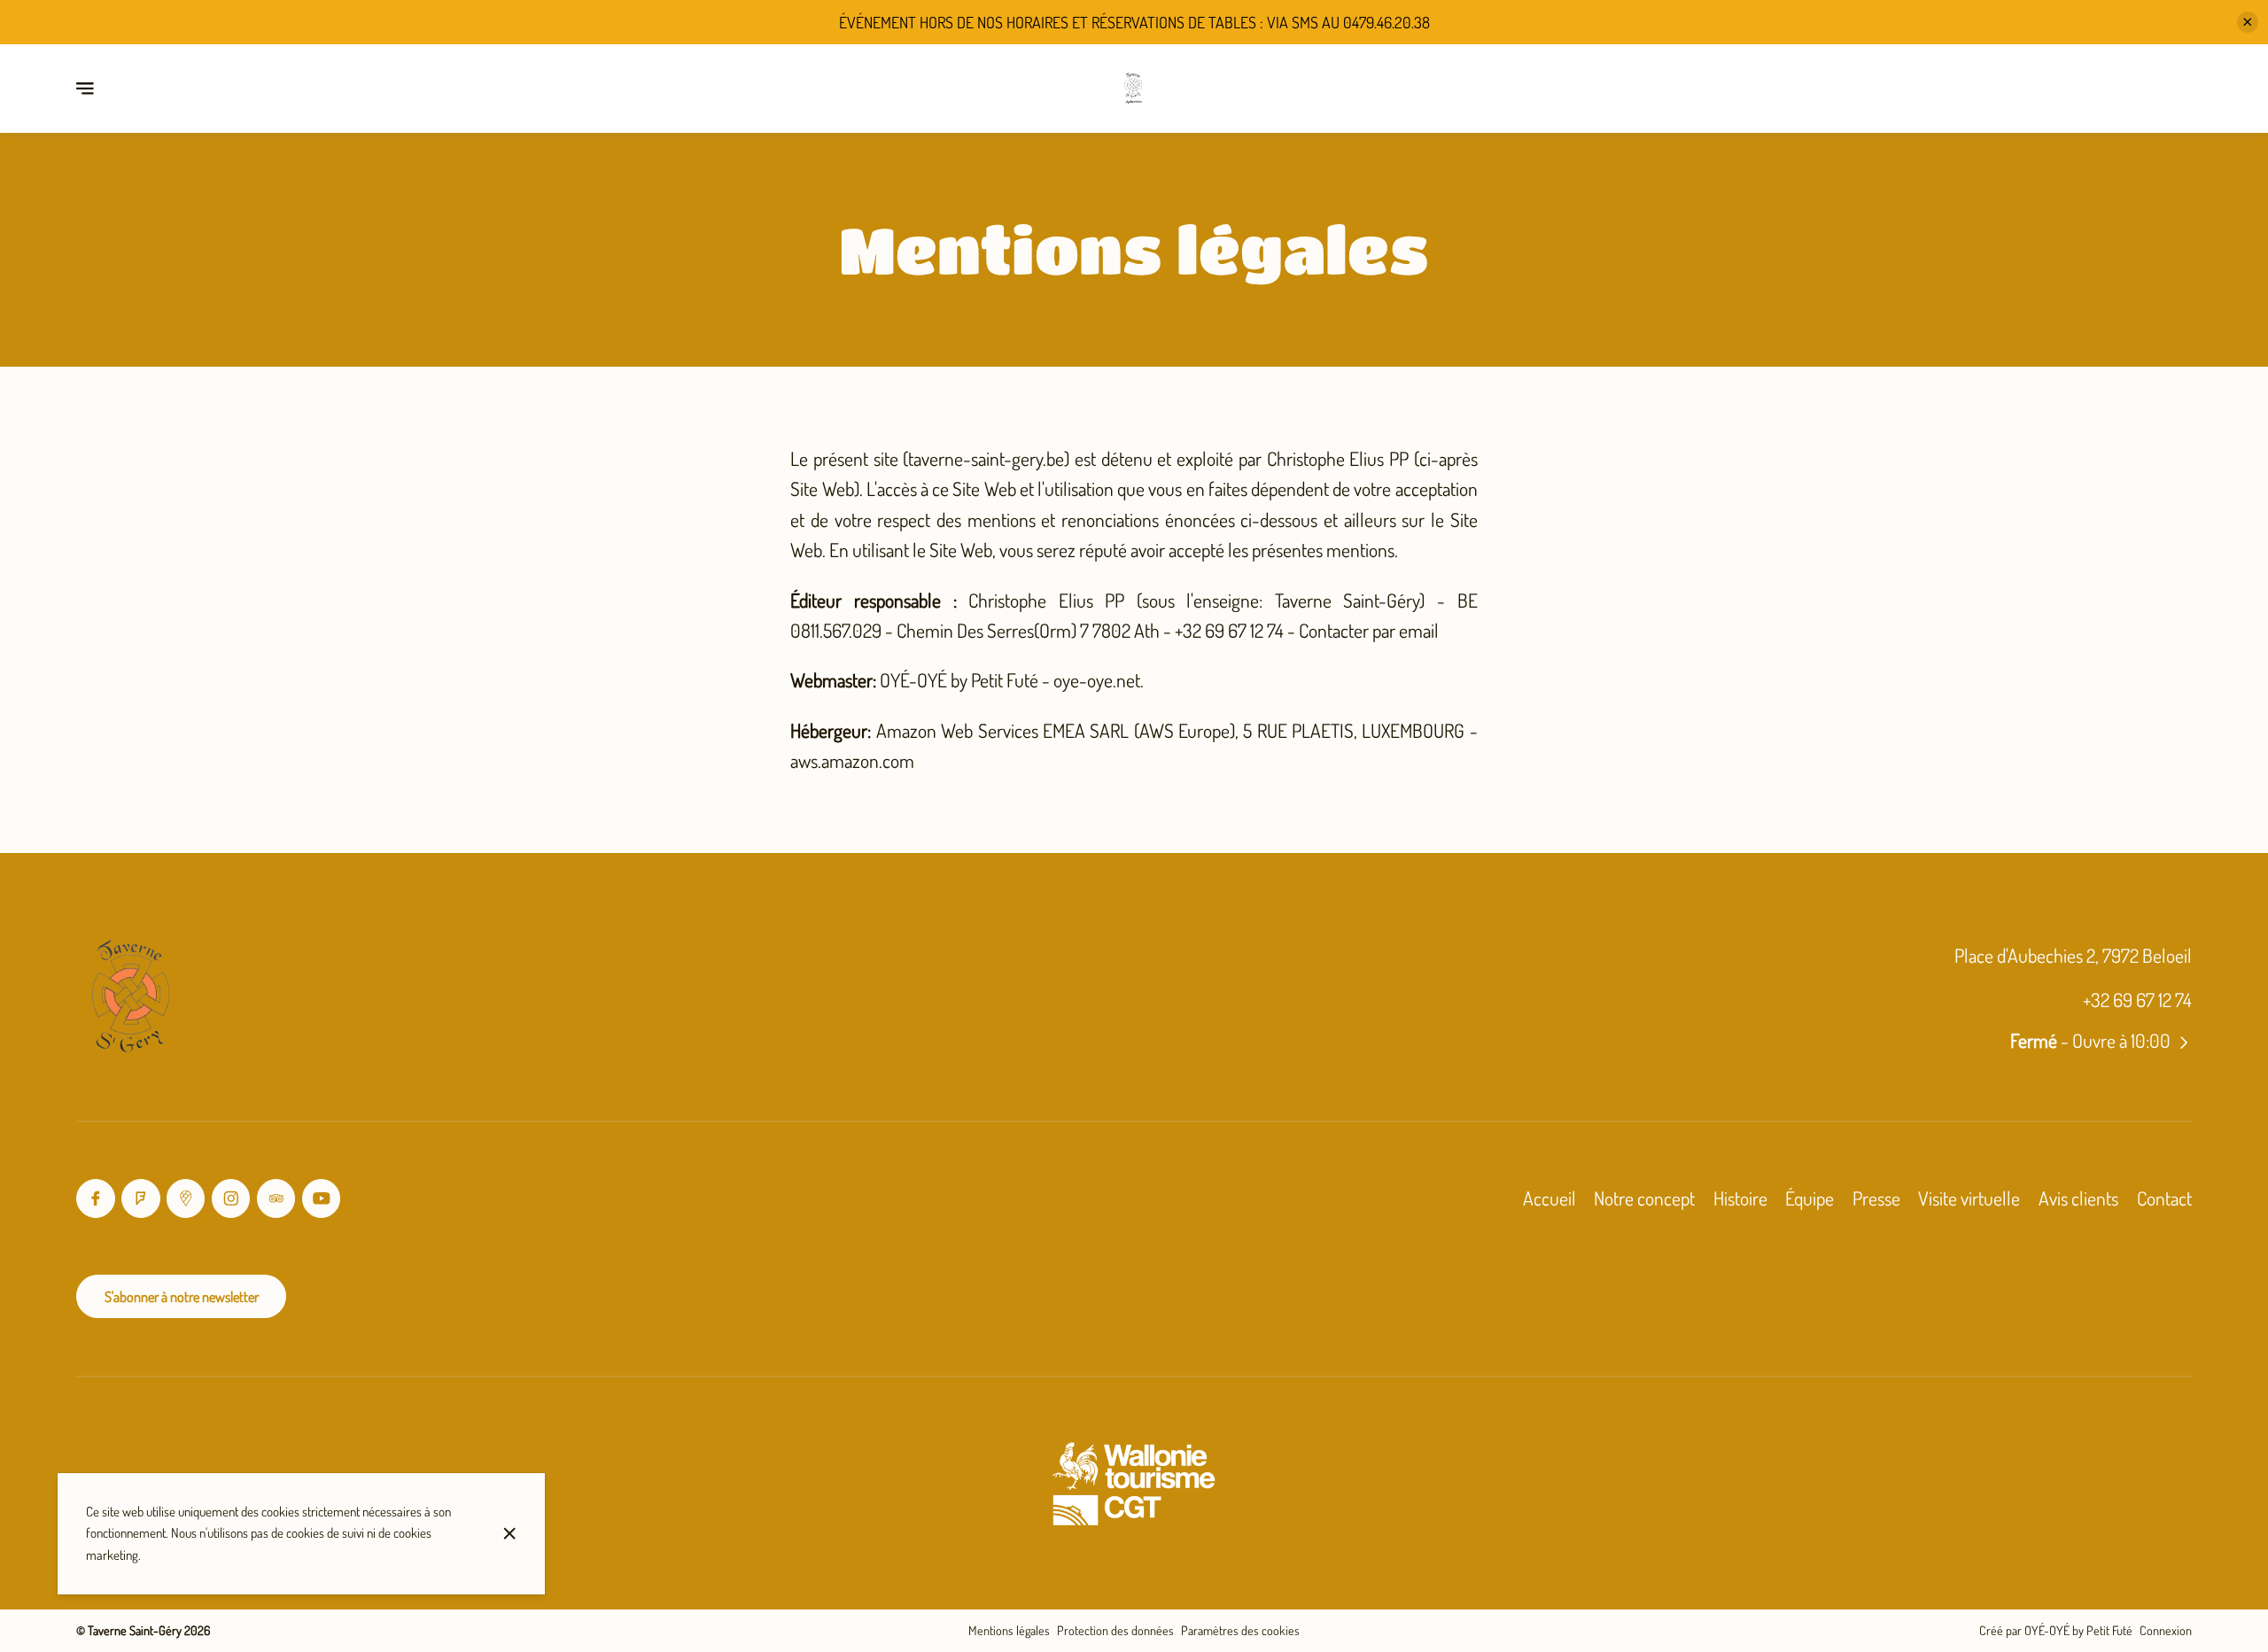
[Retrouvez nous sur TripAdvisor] (276, 1198)
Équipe (1810, 1198)
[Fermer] (510, 1533)
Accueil (1550, 1198)
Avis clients (2078, 1198)
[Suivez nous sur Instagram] (231, 1198)
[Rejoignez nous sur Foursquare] (140, 1198)
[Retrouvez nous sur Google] (186, 1198)
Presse (1876, 1198)
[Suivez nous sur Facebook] (95, 1198)
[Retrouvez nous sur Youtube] (321, 1198)
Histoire (1740, 1198)
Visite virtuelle (1969, 1198)
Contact (2164, 1198)
